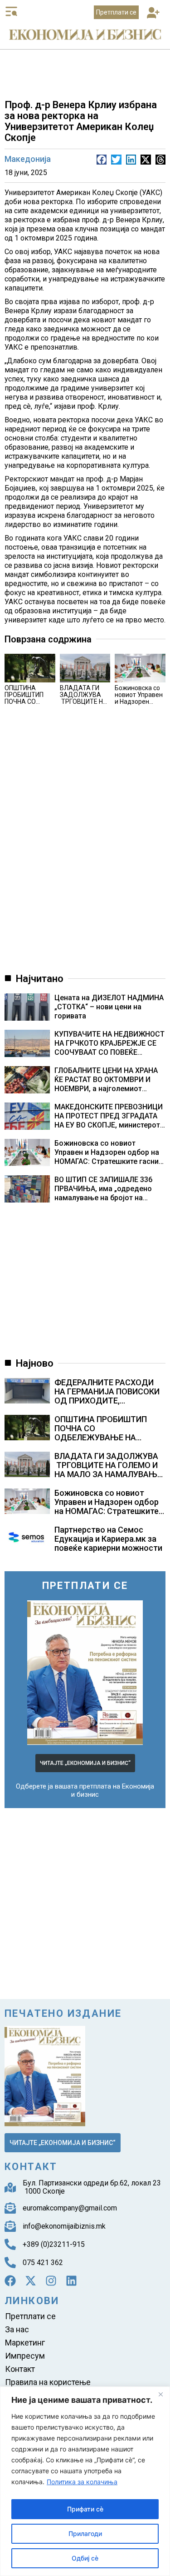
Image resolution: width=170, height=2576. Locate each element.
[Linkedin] (71, 2281)
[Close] (160, 2394)
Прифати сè (85, 2509)
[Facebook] (10, 2281)
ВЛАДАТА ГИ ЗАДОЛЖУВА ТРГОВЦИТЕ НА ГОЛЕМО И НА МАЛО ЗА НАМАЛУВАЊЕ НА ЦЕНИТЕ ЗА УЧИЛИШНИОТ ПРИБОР (108, 1474)
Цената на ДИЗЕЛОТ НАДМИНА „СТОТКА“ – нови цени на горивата (109, 1007)
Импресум (25, 2356)
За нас (17, 2329)
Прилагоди (85, 2533)
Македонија (28, 159)
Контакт (20, 2369)
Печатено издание (63, 2013)
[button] (153, 13)
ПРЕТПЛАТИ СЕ (85, 1586)
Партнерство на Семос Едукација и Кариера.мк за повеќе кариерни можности (108, 1539)
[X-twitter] (31, 2281)
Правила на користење (48, 2382)
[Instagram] (51, 2281)
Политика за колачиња (82, 2482)
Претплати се (30, 2316)
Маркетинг (25, 2343)
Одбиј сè (85, 2558)
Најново (35, 1363)
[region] (85, 2481)
